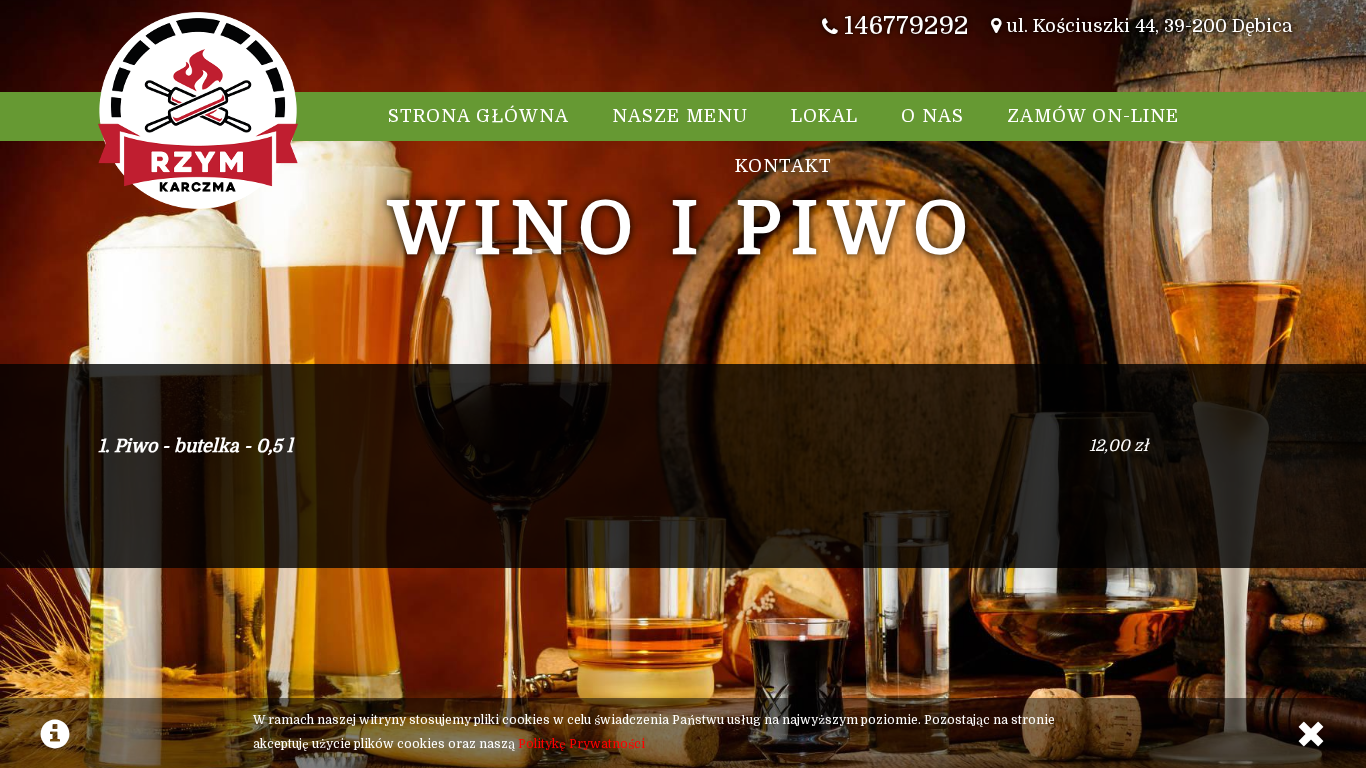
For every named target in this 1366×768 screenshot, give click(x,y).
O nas (932, 116)
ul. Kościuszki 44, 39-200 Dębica (1146, 26)
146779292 (903, 25)
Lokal (824, 116)
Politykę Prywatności (581, 744)
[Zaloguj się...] (1321, 26)
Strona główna (478, 116)
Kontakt (783, 166)
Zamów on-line (1093, 116)
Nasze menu (680, 116)
